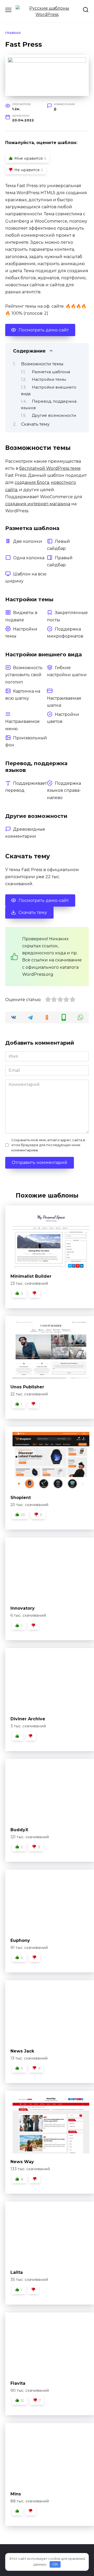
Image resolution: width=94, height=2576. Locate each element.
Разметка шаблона (51, 372)
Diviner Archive (28, 1719)
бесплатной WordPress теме (50, 468)
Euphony (20, 1940)
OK (55, 2564)
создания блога (32, 482)
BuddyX (19, 1830)
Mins (16, 2494)
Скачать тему (35, 424)
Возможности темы (42, 364)
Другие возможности (54, 415)
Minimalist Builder (31, 1276)
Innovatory (23, 1608)
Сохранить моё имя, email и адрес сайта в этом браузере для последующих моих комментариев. (48, 1145)
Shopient (21, 1498)
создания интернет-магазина (38, 504)
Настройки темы (49, 379)
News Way (22, 2162)
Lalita (17, 2272)
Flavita (18, 2383)
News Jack (22, 2051)
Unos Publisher (27, 1387)
